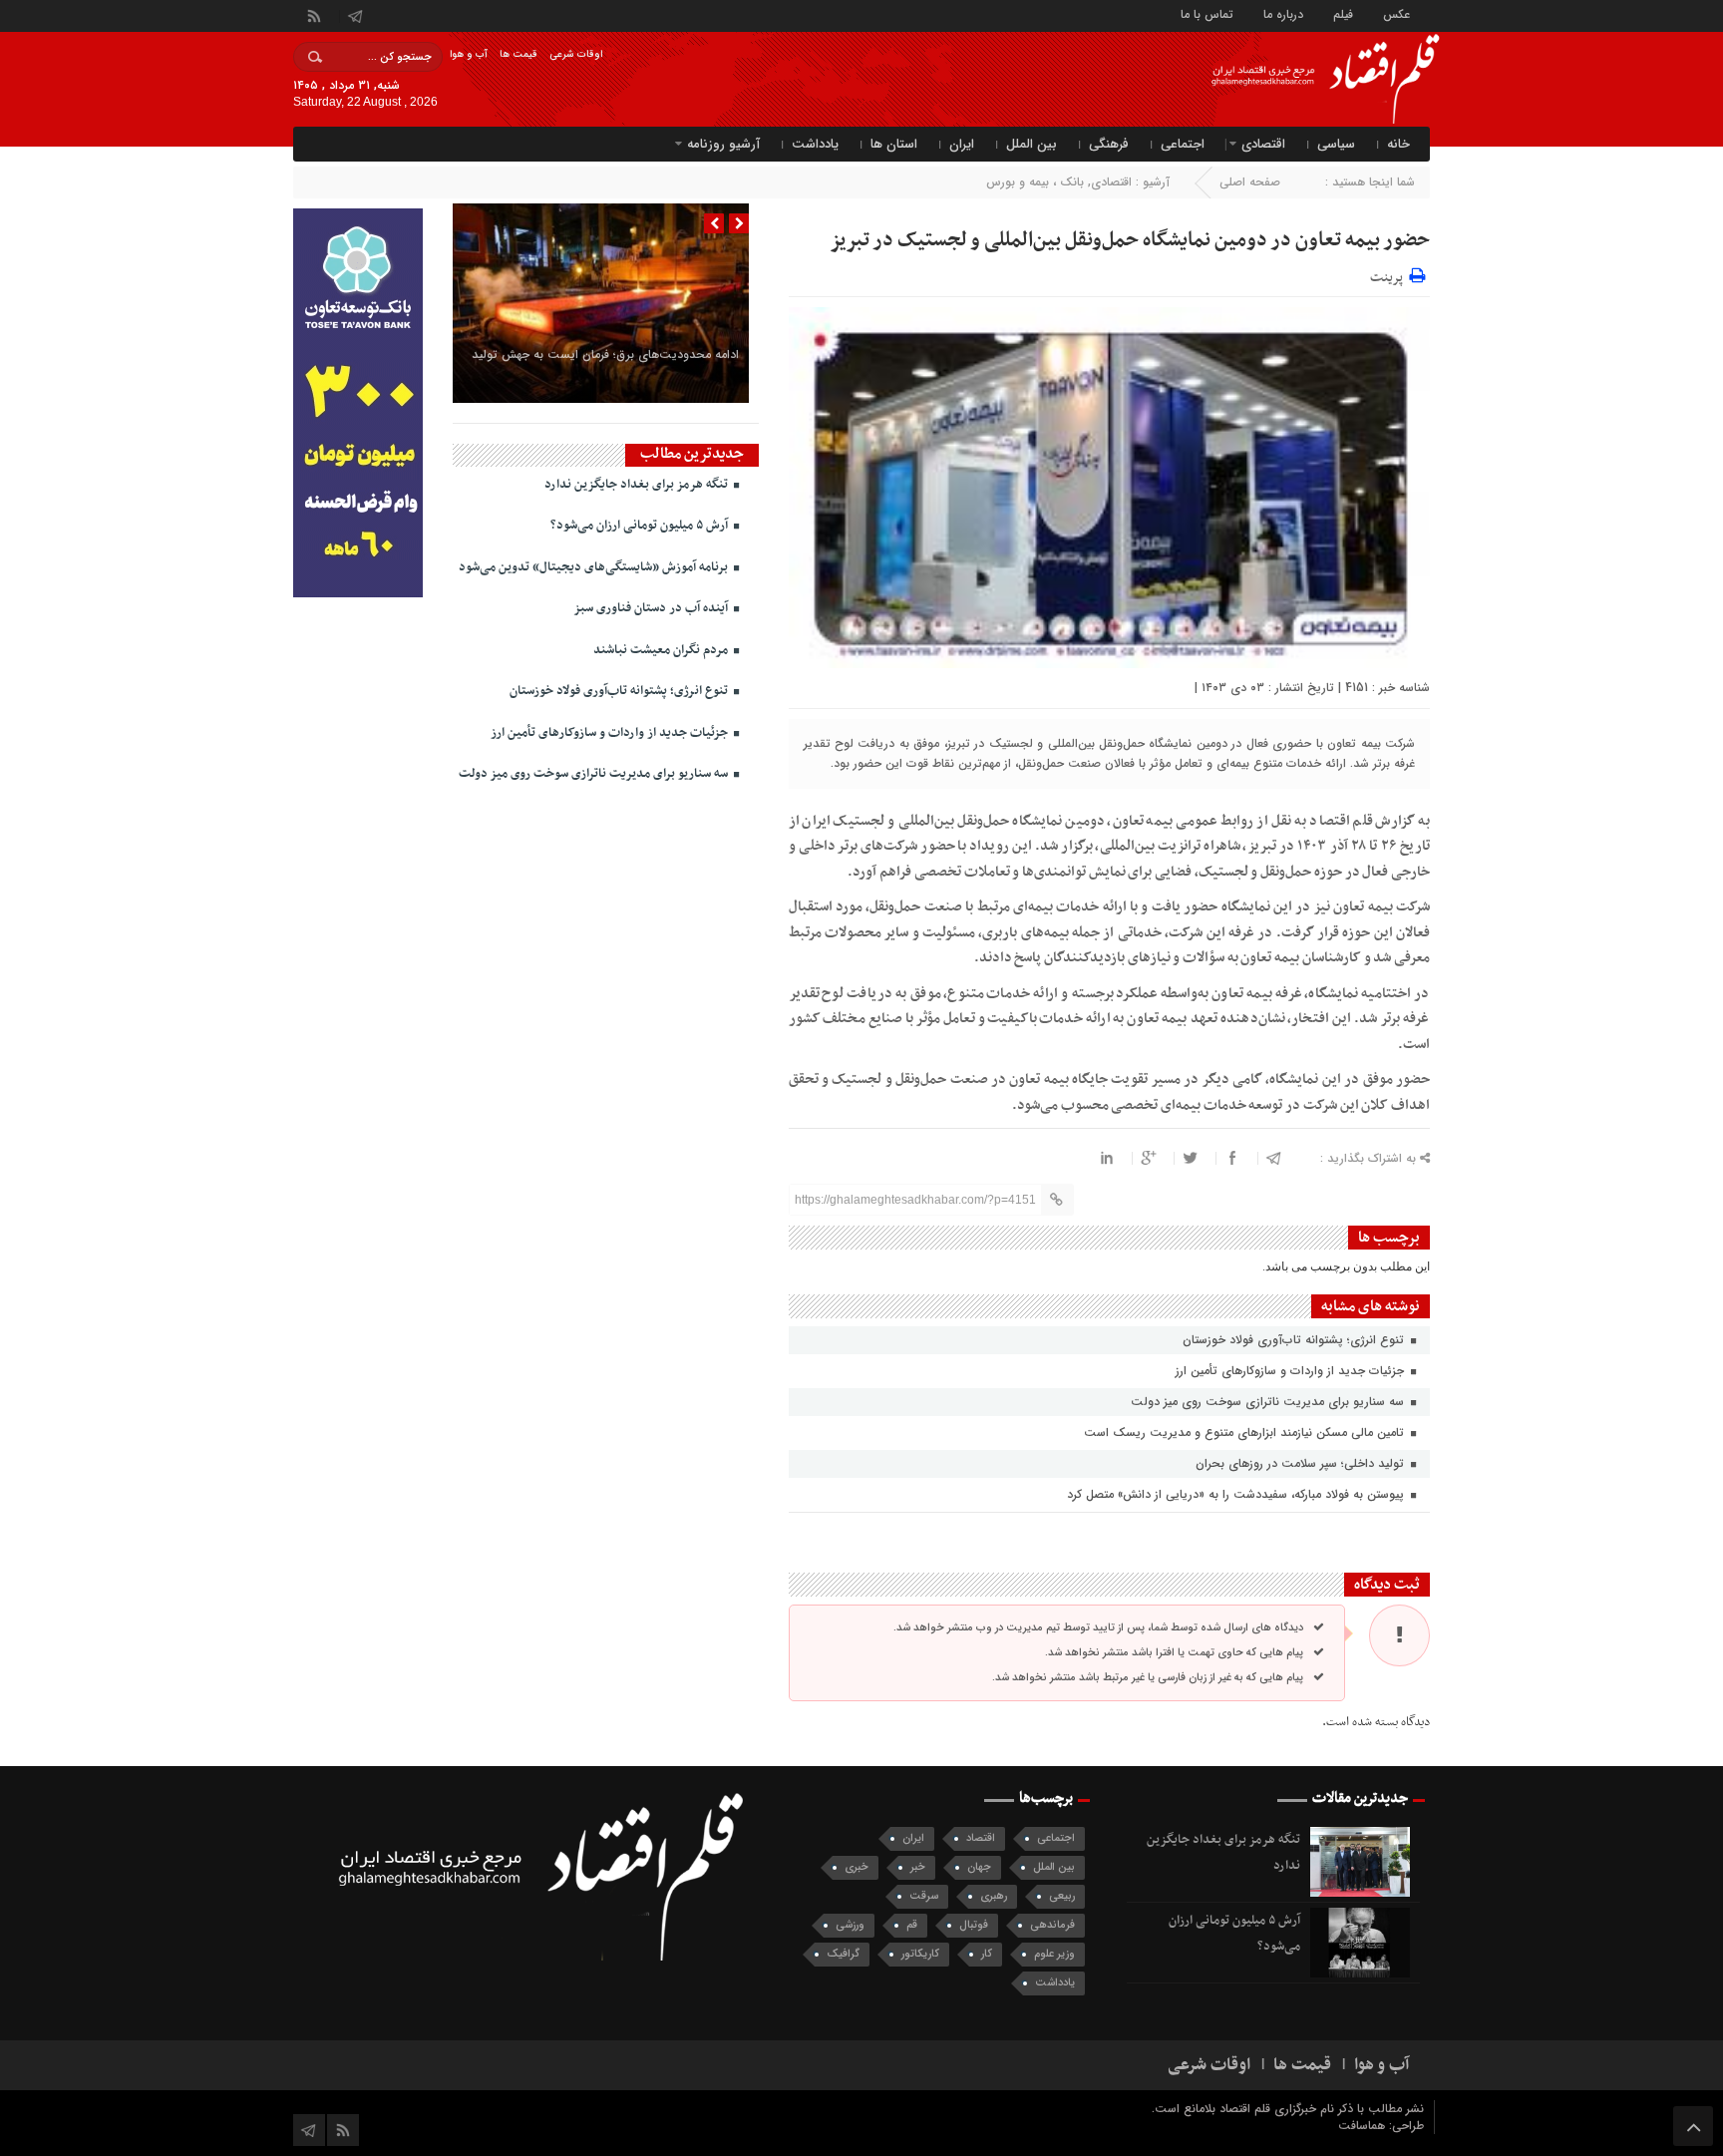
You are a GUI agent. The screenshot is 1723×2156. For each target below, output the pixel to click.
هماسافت (1364, 2126)
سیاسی (1336, 144)
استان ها (894, 144)
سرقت (924, 1896)
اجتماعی (1183, 144)
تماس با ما (1207, 13)
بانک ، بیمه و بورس (1035, 182)
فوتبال (974, 1925)
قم (912, 1925)
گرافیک (843, 1954)
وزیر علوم (1054, 1954)
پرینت (1389, 275)
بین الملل (1032, 144)
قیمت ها (518, 54)
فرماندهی (1052, 1925)
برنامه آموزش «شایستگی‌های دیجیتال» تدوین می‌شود (595, 567)
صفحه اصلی (1250, 182)
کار (987, 1954)
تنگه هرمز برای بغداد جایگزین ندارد (638, 485)
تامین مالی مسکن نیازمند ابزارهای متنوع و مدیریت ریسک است (1246, 1433)
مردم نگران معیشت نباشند (662, 650)
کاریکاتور (920, 1954)
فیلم (1343, 13)
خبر (918, 1867)
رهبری (994, 1896)
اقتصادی (1263, 144)
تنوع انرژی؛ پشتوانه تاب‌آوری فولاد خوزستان (1295, 1340)
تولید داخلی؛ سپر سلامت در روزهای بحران (1302, 1463)
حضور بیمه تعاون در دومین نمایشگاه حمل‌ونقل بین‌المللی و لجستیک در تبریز (1130, 240)
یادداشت (815, 144)
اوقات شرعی (576, 54)
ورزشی (850, 1925)
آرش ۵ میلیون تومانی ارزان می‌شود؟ (641, 526)
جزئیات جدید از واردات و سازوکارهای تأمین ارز (1292, 1371)
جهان (979, 1867)
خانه (1398, 144)
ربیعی (1062, 1896)
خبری (857, 1867)
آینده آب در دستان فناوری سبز (652, 608)
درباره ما (1283, 13)
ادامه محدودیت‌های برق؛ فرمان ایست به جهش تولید (605, 355)
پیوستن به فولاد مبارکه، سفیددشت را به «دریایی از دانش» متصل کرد (1237, 1494)
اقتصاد (981, 1838)
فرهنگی (1109, 144)
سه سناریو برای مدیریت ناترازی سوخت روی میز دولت (1269, 1402)
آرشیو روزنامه (723, 144)
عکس (1396, 13)
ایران (962, 144)
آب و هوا (469, 54)
